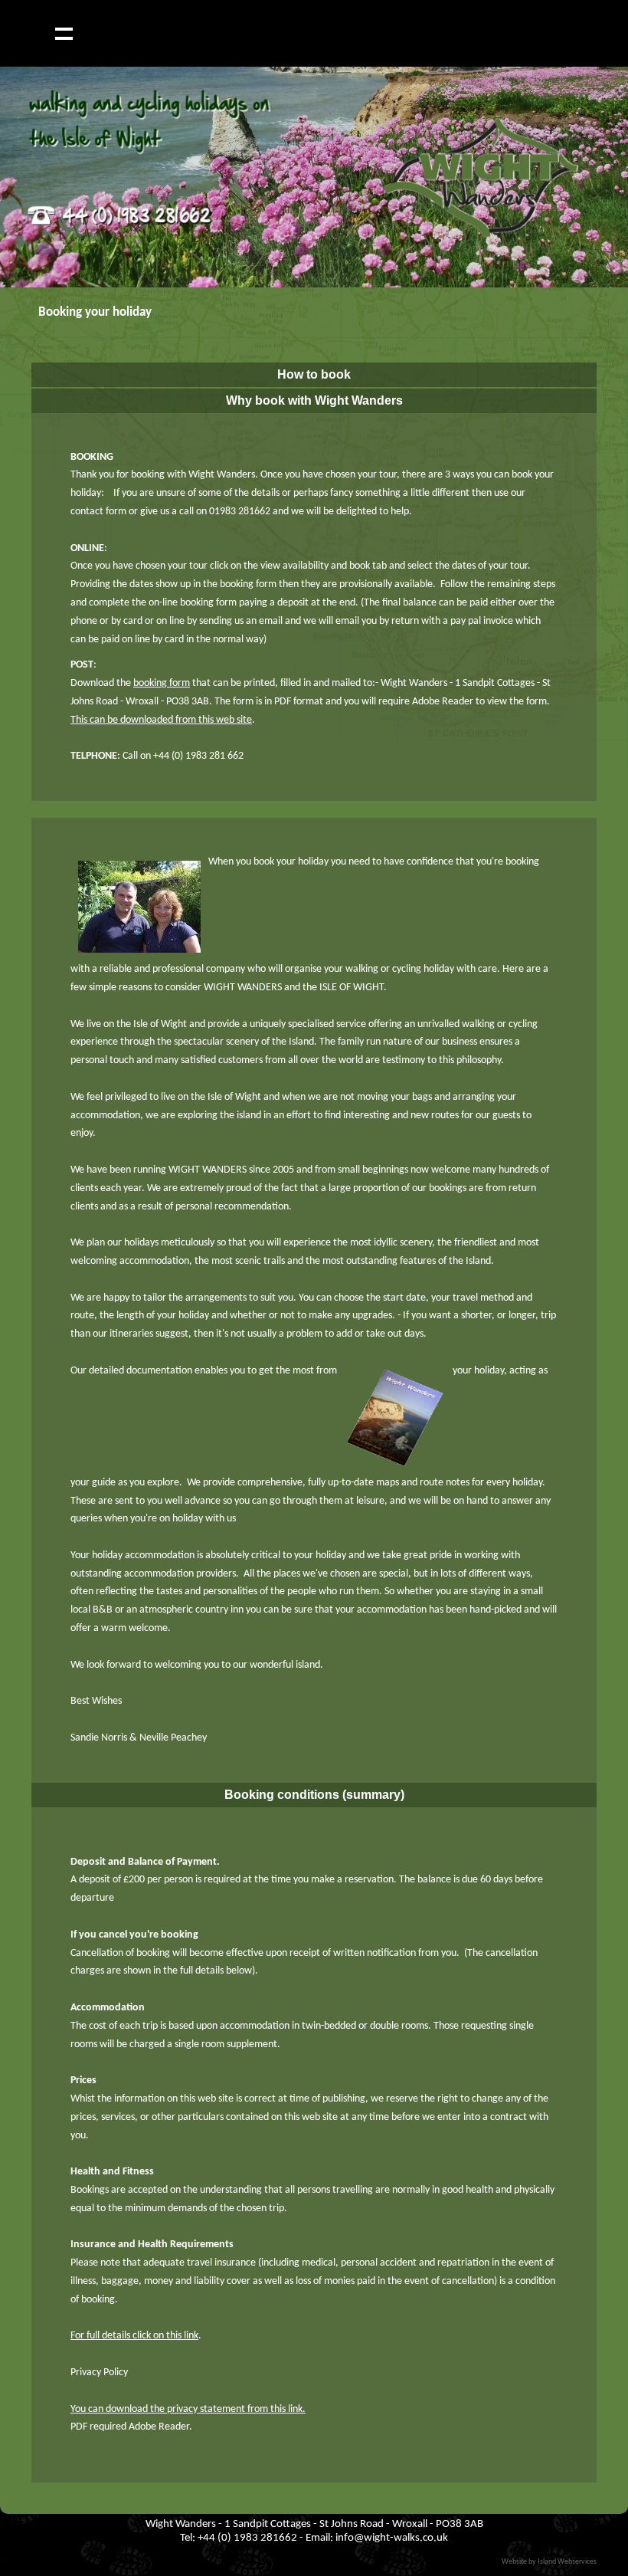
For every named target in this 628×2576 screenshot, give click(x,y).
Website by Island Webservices (549, 2562)
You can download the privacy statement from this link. (188, 2409)
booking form (162, 683)
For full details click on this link (134, 2336)
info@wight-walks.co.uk (392, 2538)
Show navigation (64, 33)
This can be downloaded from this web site (161, 720)
